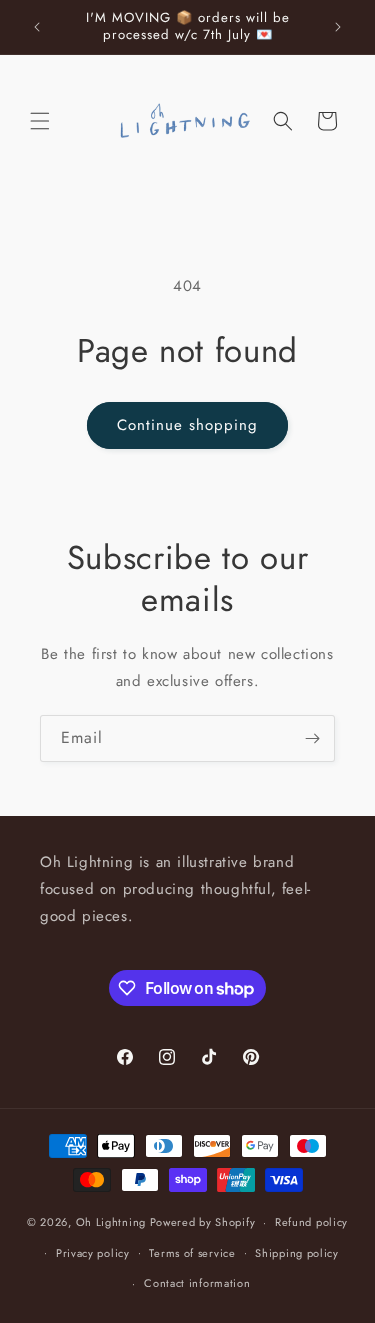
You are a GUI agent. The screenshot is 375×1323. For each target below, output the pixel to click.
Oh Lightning (111, 1222)
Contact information (197, 1283)
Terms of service (192, 1253)
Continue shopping (187, 425)
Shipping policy (297, 1253)
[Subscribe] (312, 738)
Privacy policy (93, 1253)
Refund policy (311, 1222)
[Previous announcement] (37, 27)
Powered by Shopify (203, 1222)
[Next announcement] (338, 27)
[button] (40, 121)
